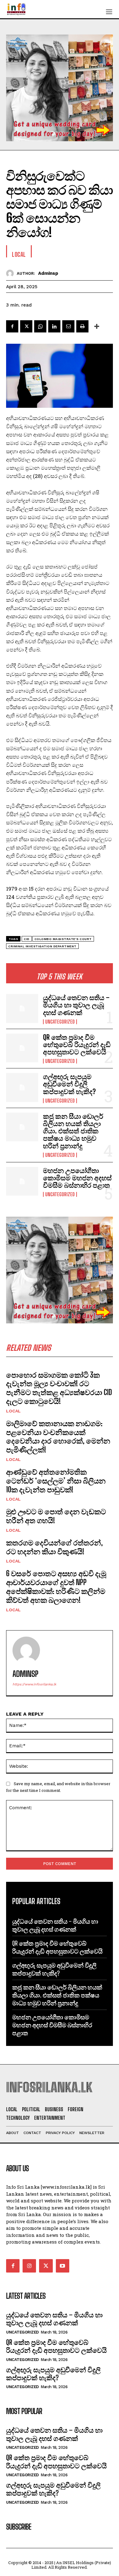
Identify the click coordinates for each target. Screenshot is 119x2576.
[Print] (82, 326)
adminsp (48, 273)
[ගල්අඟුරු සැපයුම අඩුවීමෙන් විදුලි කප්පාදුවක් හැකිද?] (22, 1087)
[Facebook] (12, 326)
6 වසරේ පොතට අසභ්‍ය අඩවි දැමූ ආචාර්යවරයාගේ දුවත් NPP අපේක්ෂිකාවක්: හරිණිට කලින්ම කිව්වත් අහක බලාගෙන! (56, 1586)
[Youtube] (63, 2266)
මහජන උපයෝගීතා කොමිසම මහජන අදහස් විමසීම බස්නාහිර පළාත (77, 1178)
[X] (26, 326)
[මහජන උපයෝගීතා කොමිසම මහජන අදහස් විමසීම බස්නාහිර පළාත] (22, 1181)
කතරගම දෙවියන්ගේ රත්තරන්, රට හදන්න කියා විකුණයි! (54, 1547)
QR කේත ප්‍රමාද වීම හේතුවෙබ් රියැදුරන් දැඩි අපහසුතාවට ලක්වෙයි (77, 1044)
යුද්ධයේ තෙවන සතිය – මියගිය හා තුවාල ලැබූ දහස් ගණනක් (76, 1005)
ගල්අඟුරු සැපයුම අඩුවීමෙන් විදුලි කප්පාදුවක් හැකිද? (69, 1084)
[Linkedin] (54, 326)
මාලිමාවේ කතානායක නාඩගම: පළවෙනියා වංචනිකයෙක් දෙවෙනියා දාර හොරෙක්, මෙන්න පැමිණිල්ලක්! (58, 1436)
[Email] (68, 326)
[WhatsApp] (40, 326)
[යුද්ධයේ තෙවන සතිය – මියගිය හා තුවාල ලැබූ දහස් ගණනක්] (22, 1008)
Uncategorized (60, 1022)
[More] (97, 326)
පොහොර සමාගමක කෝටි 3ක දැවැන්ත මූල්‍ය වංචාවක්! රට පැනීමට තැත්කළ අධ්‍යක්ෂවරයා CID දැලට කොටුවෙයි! (59, 1388)
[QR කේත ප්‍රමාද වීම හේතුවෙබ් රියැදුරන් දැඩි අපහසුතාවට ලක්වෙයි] (22, 1048)
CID (27, 939)
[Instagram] (29, 2266)
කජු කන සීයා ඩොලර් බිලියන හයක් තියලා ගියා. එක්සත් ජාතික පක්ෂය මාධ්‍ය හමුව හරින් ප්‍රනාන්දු (73, 1131)
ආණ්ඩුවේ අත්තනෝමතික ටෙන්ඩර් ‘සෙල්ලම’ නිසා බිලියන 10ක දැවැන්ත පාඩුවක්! (56, 1481)
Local (13, 1411)
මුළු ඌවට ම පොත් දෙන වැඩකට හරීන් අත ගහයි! (56, 1516)
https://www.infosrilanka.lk (34, 1684)
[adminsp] (11, 273)
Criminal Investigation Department (42, 946)
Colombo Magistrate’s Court (63, 939)
